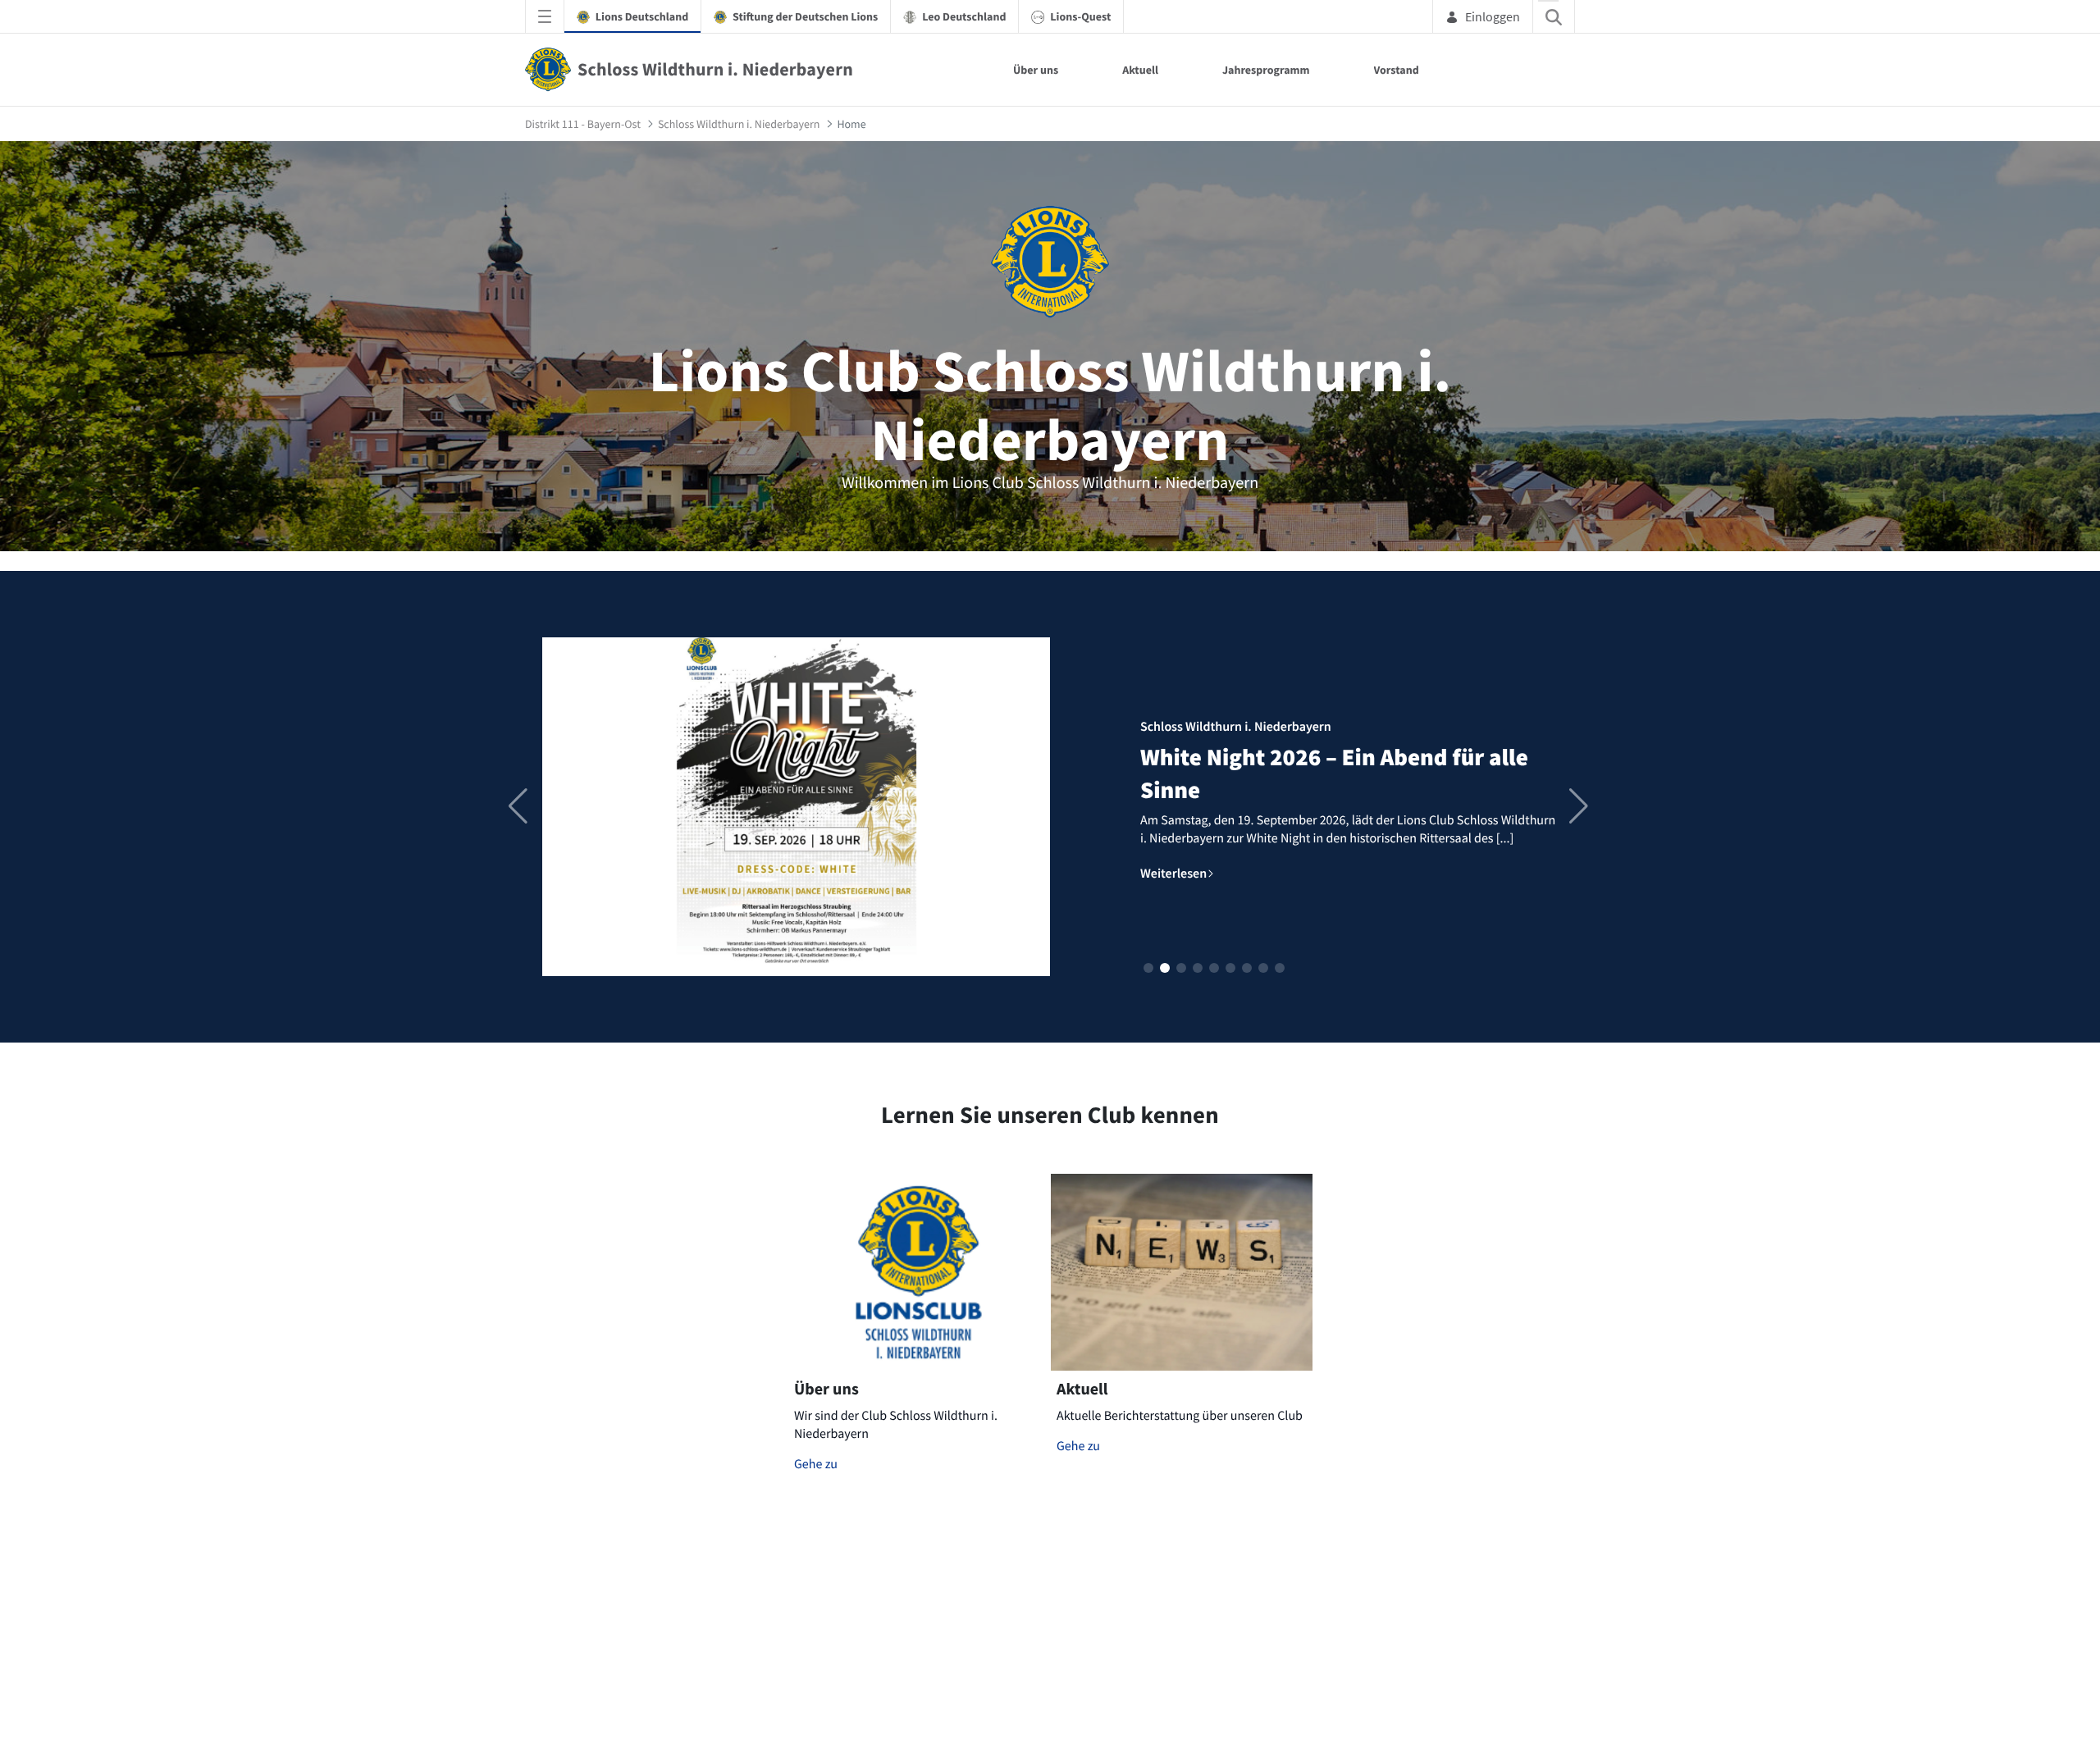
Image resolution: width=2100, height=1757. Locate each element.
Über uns (1036, 70)
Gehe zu (816, 1464)
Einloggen (1493, 16)
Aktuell (1140, 70)
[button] (1148, 968)
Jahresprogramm (1266, 70)
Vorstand (1397, 70)
